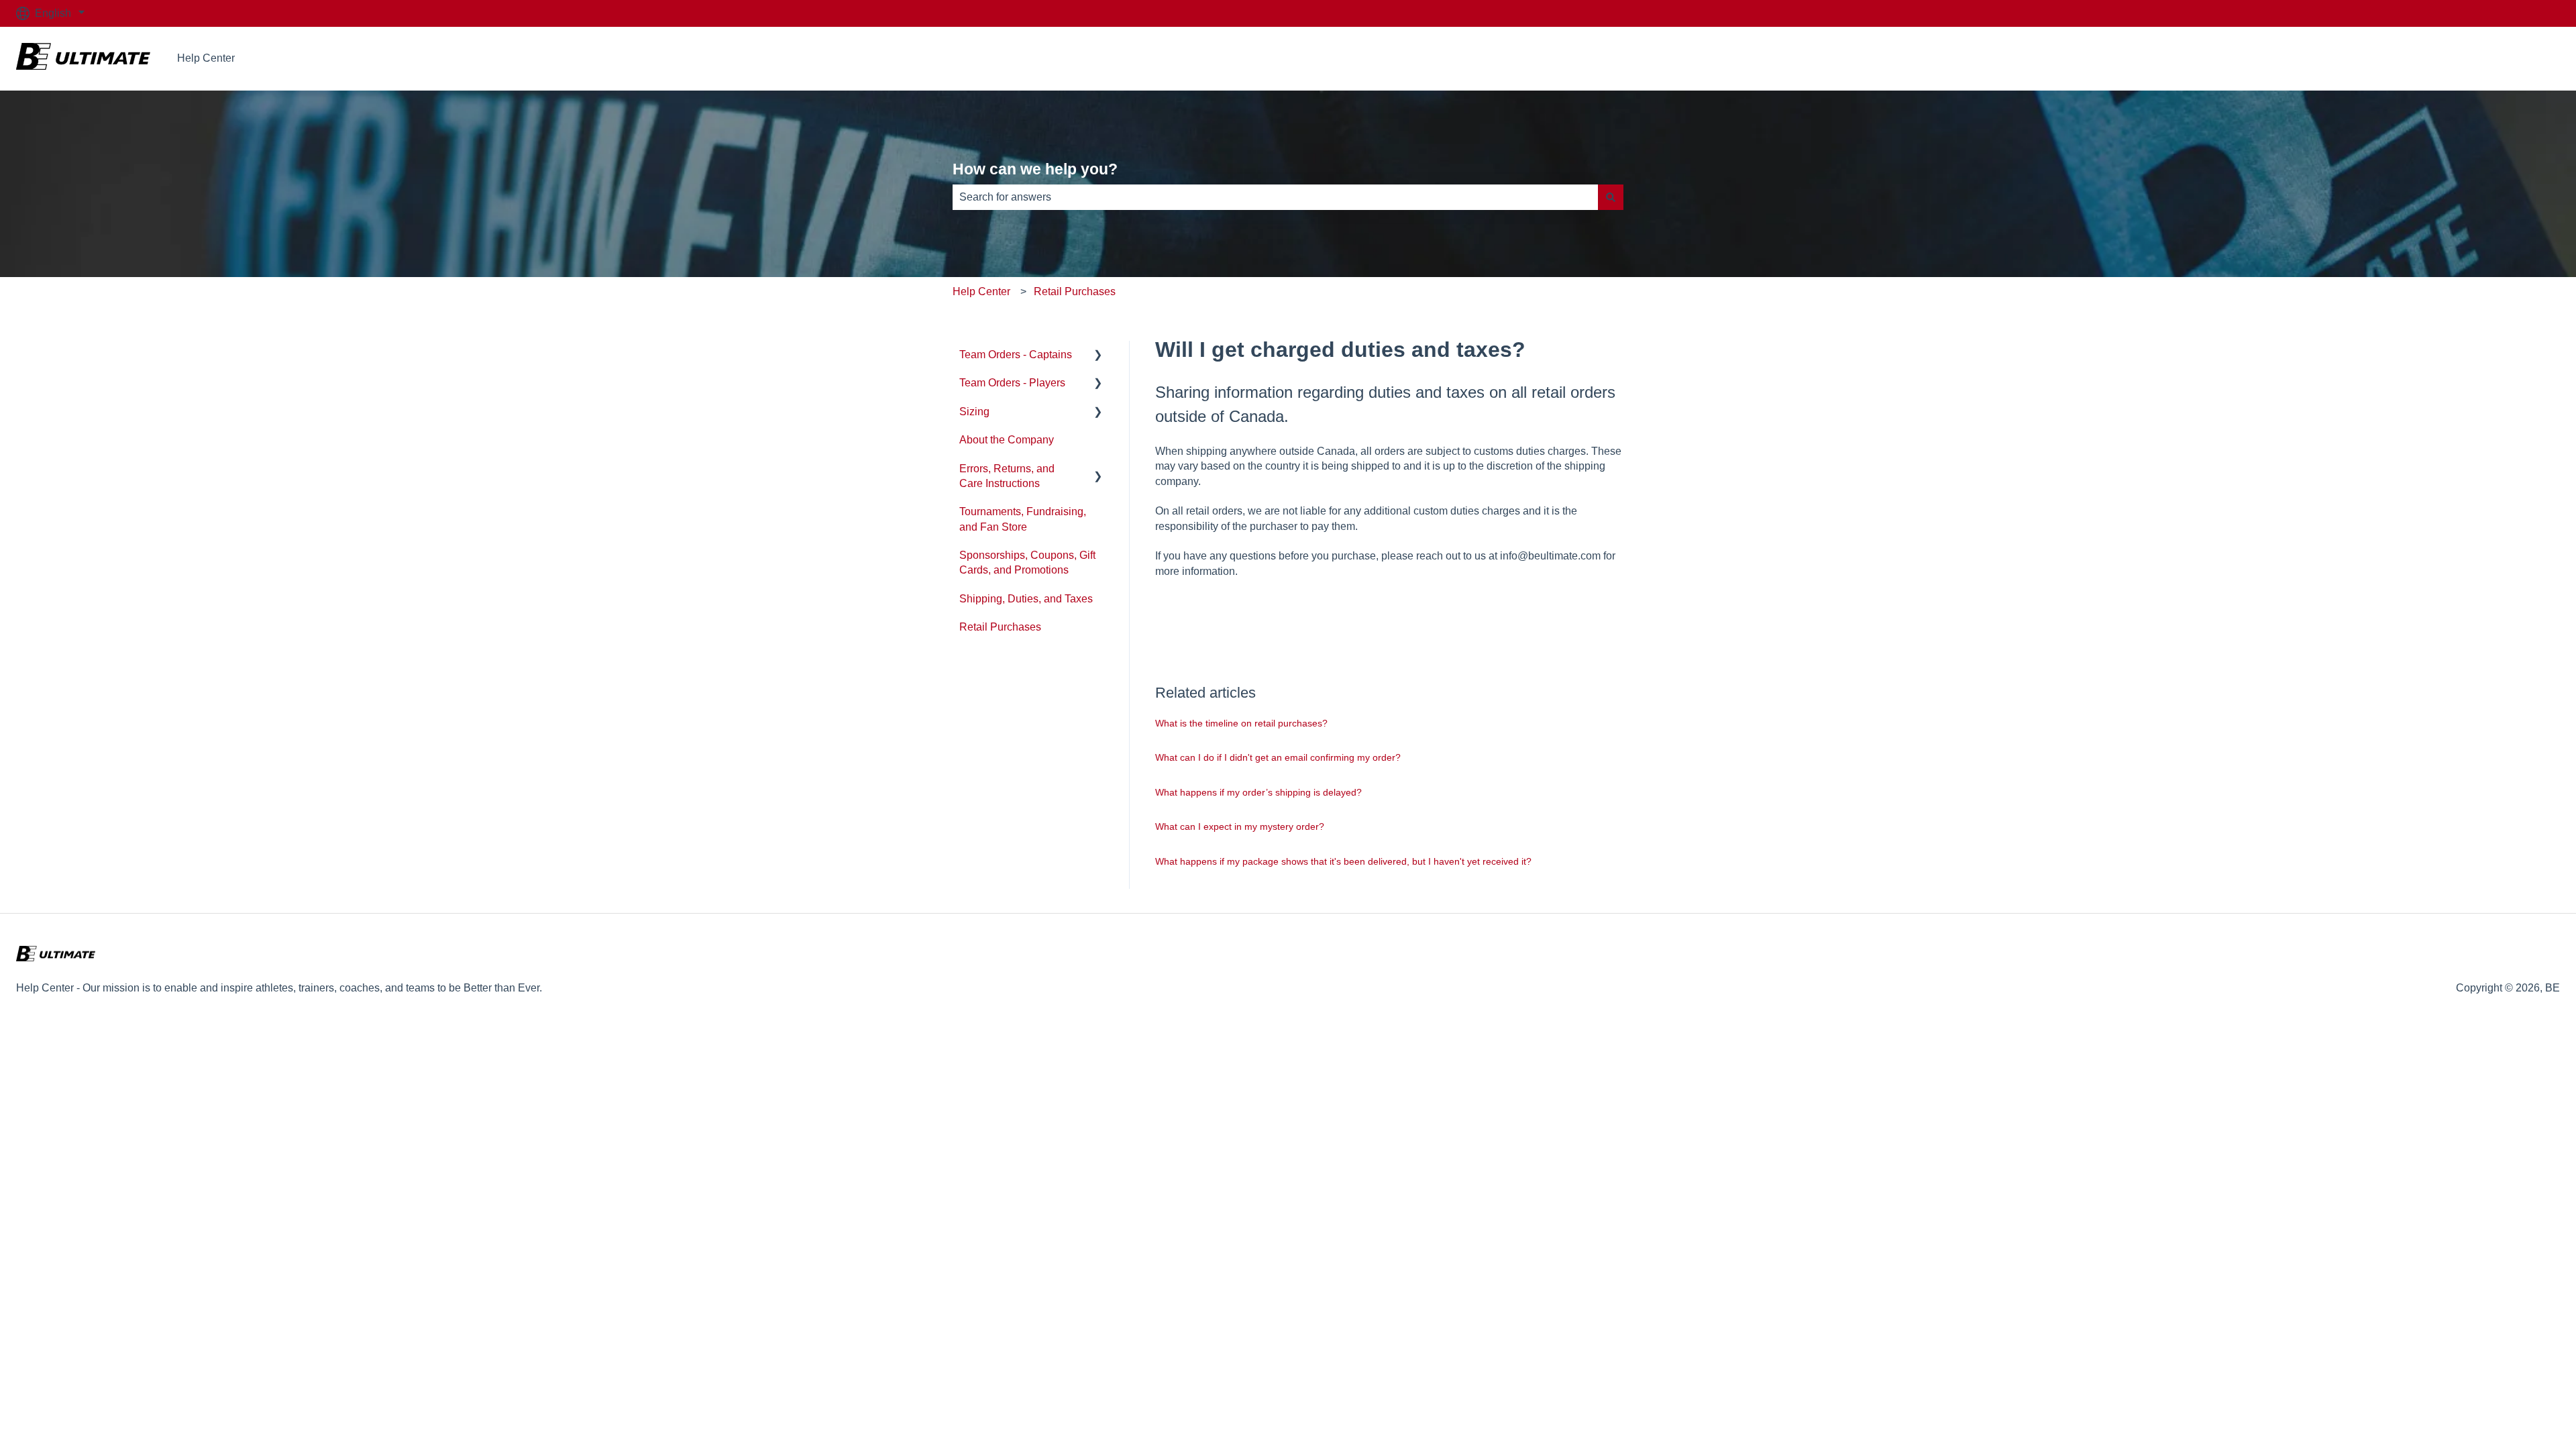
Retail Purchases (1075, 291)
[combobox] (1275, 197)
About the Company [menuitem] (1007, 440)
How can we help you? (1035, 169)
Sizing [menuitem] (974, 412)
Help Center (206, 58)
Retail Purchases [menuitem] (1000, 627)
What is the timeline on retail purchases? (1241, 723)
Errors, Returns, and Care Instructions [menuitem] (1007, 476)
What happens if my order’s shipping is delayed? (1258, 792)
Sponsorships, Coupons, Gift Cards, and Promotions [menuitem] (1027, 562)
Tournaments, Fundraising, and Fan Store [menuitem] (1023, 519)
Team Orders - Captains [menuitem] (1016, 355)
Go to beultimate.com (2496, 58)
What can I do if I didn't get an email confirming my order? (1278, 757)
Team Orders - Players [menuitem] (1012, 383)
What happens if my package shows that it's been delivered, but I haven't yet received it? (1343, 861)
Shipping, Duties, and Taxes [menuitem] (1026, 599)
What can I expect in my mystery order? (1240, 826)
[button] (1098, 356)
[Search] (1611, 197)
